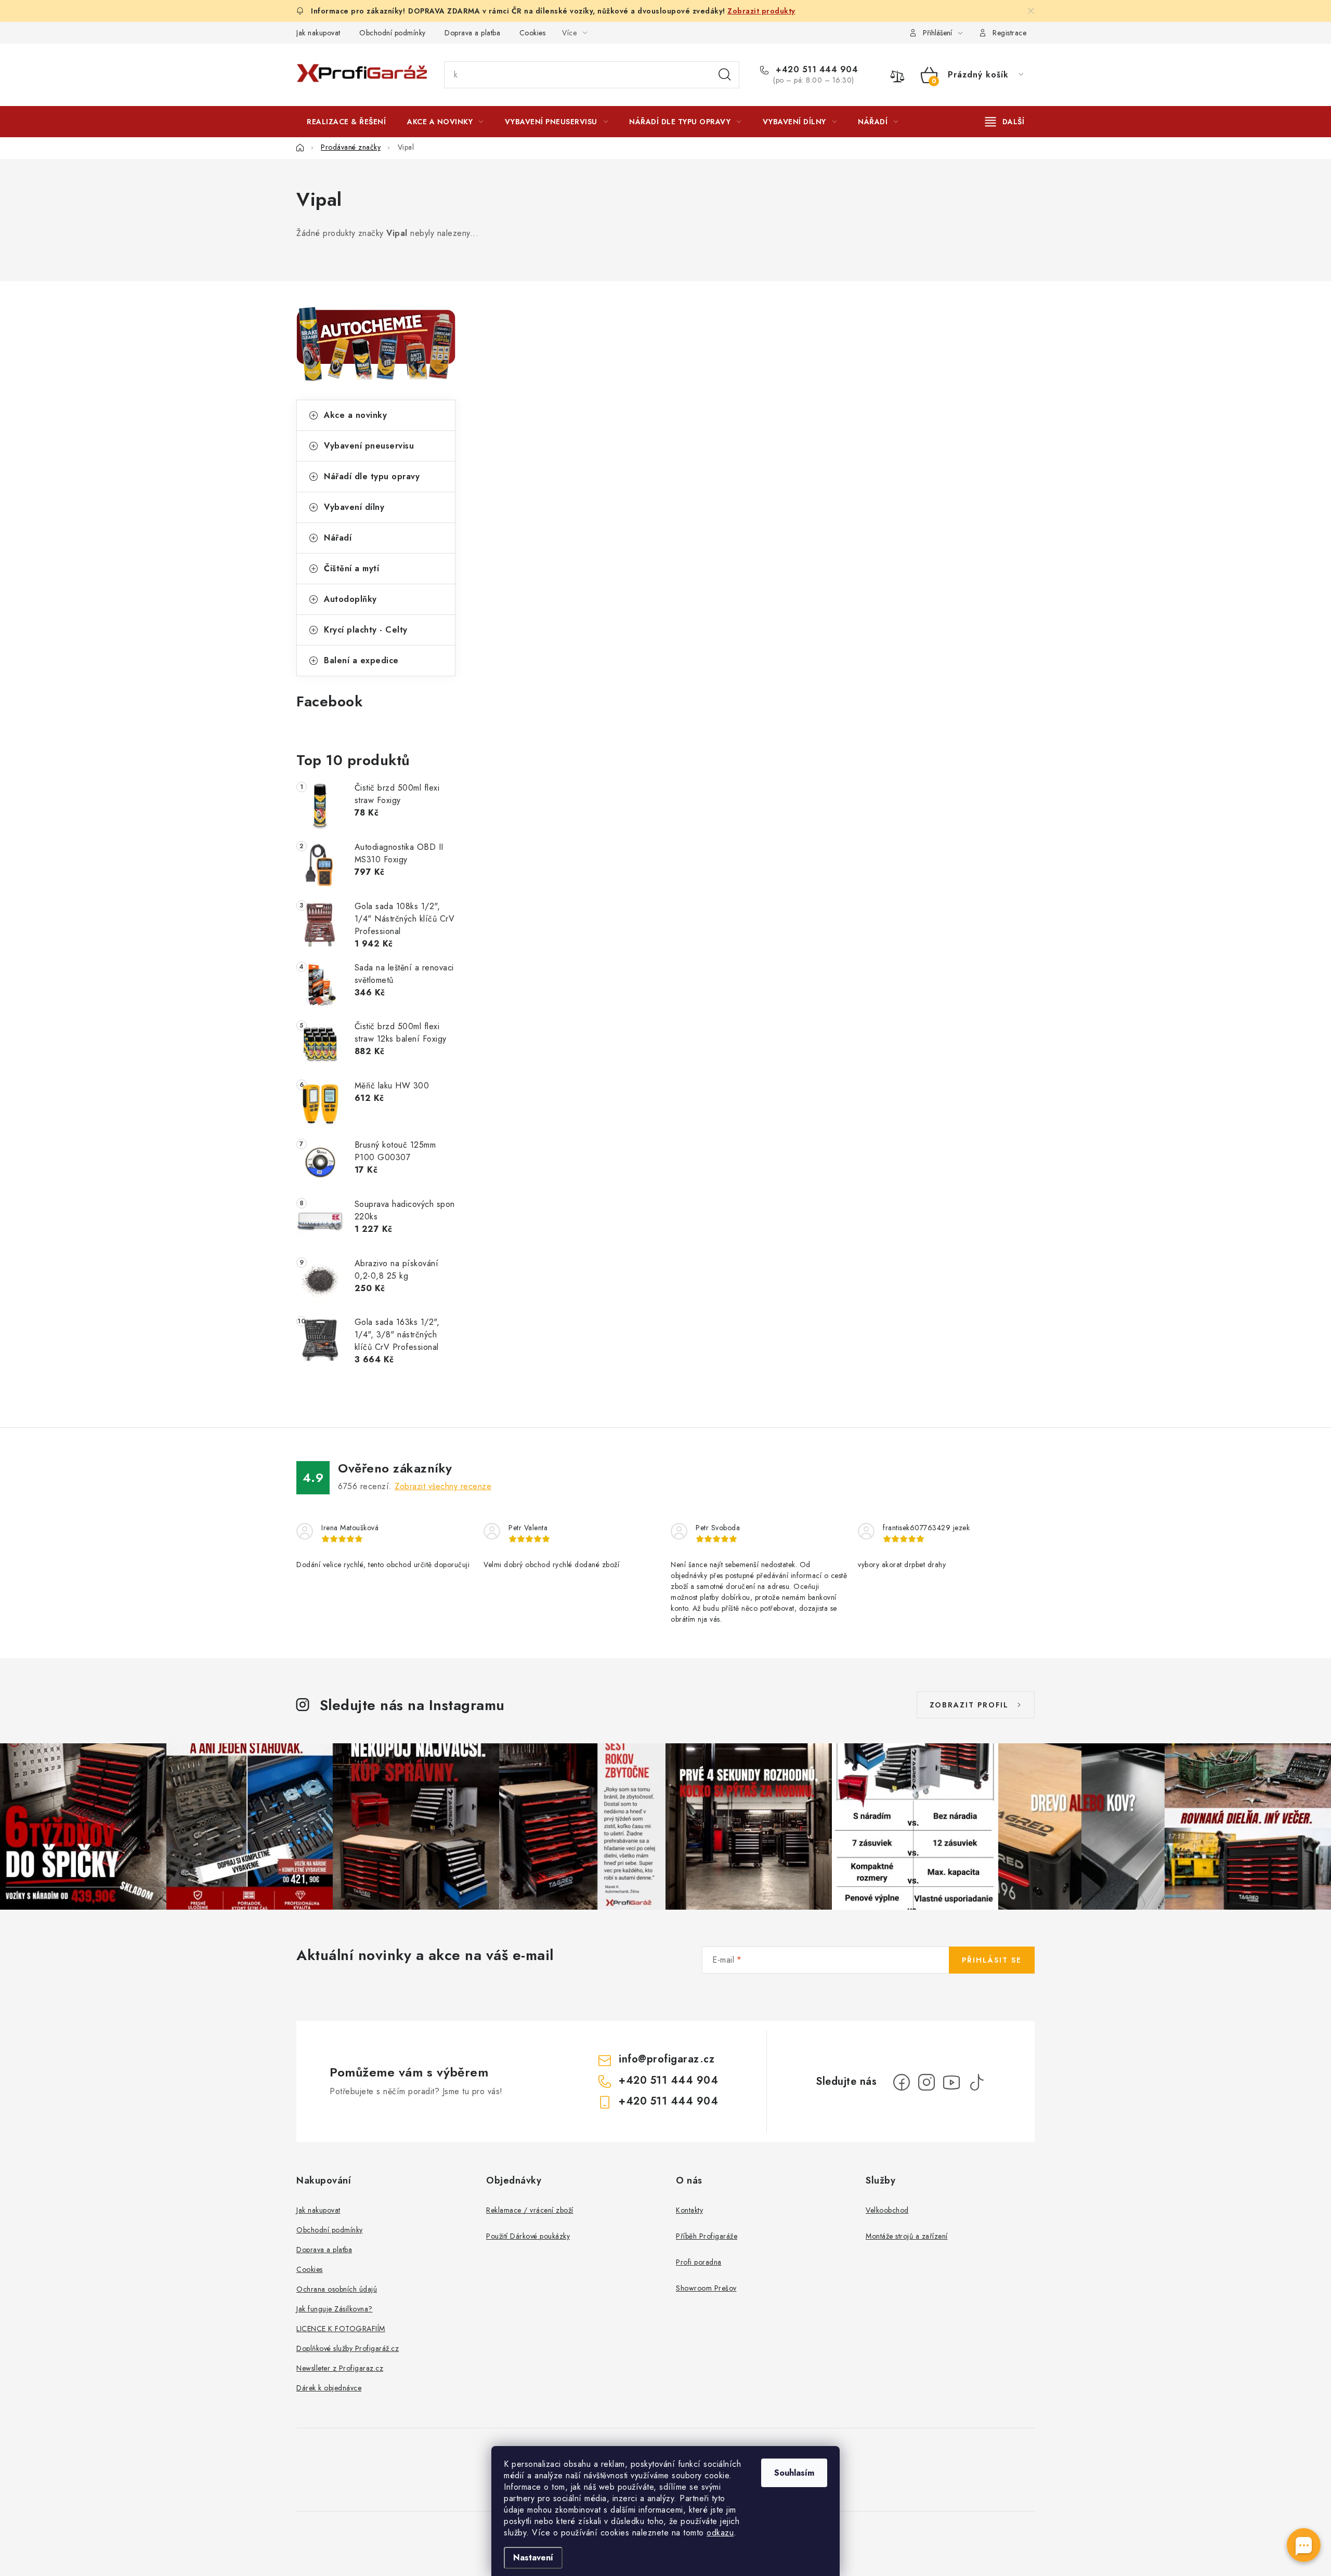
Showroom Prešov (706, 2288)
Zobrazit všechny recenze (443, 1486)
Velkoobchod (887, 2210)
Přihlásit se (992, 1960)
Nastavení (533, 2558)
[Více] (1005, 122)
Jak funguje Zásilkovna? (335, 2309)
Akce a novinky (355, 415)
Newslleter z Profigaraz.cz (340, 2368)
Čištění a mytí (351, 568)
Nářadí (338, 538)
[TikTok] (976, 2082)
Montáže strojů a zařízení (907, 2236)
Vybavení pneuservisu (369, 446)
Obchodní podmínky (393, 33)
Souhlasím (794, 2473)
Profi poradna (699, 2262)
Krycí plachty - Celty (366, 630)
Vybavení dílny (354, 507)
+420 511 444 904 (815, 70)
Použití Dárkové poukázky (528, 2236)
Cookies (533, 33)
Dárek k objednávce (329, 2388)
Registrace (1009, 33)
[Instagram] (927, 2082)
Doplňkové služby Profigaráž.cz (348, 2348)
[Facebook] (902, 2082)
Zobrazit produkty (761, 11)
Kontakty (689, 2210)
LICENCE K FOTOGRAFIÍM (341, 2329)
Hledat (725, 75)
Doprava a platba (472, 33)
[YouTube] (951, 2082)
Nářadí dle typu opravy (372, 476)
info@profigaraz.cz (667, 2059)
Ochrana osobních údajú (337, 2289)
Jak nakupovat (318, 33)
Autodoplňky (350, 599)
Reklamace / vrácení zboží (530, 2210)
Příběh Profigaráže (707, 2236)
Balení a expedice (361, 660)
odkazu (720, 2533)
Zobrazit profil (969, 1705)
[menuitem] (346, 122)
